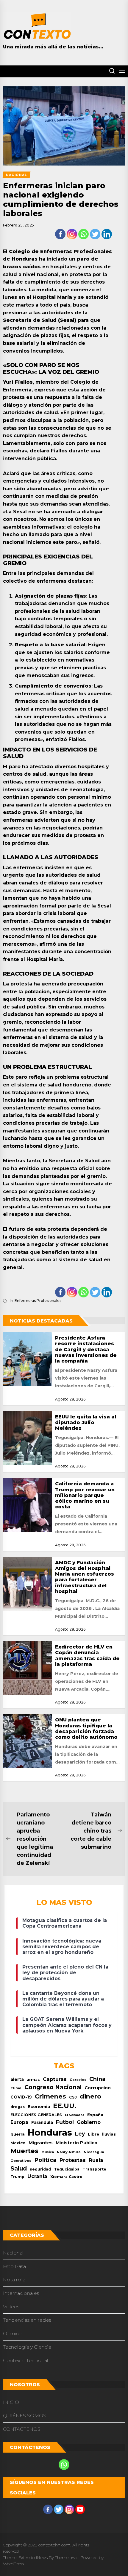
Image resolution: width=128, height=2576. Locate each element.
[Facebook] (60, 234)
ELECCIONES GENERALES (36, 2115)
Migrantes (41, 2143)
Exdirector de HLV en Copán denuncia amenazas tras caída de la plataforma (87, 1656)
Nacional (13, 2253)
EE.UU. (65, 2106)
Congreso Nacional (53, 2087)
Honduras (50, 2132)
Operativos (21, 2161)
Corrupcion (98, 2088)
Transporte (94, 2169)
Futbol (65, 2122)
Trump (17, 2177)
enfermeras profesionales (38, 1301)
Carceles (78, 2080)
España (95, 2115)
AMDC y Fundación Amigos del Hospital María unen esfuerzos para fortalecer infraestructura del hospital (85, 1577)
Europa (19, 2122)
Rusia (96, 2160)
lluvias (109, 2134)
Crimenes (50, 2096)
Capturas (55, 2079)
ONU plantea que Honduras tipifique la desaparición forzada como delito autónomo (86, 1728)
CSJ (73, 2097)
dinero (90, 2096)
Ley (80, 2134)
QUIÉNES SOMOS (25, 2416)
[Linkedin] (107, 234)
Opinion (13, 2334)
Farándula (42, 2122)
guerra (18, 2134)
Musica (48, 2152)
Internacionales (21, 2293)
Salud (19, 2168)
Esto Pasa (14, 2266)
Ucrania (37, 2176)
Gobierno (89, 2122)
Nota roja (14, 2280)
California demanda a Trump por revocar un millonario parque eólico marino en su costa (85, 1495)
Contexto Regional (26, 2360)
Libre (93, 2134)
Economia (39, 2107)
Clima (16, 2088)
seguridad (40, 2169)
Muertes (24, 2151)
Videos (11, 2307)
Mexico (18, 2143)
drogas (18, 2107)
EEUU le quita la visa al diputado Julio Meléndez (86, 1422)
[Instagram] (72, 234)
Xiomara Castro (66, 2177)
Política (45, 2160)
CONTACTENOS (22, 2429)
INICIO (11, 2402)
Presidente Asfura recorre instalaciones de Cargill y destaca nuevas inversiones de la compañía (86, 1349)
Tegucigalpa (67, 2169)
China (97, 2079)
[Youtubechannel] (80, 2509)
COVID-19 (21, 2097)
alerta (17, 2079)
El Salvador (75, 2115)
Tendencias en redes (27, 2320)
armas (33, 2080)
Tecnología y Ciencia (27, 2347)
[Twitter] (95, 234)
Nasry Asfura (69, 2152)
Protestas (73, 2160)
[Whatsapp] (83, 234)
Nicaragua (94, 2152)
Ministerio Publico (77, 2143)
